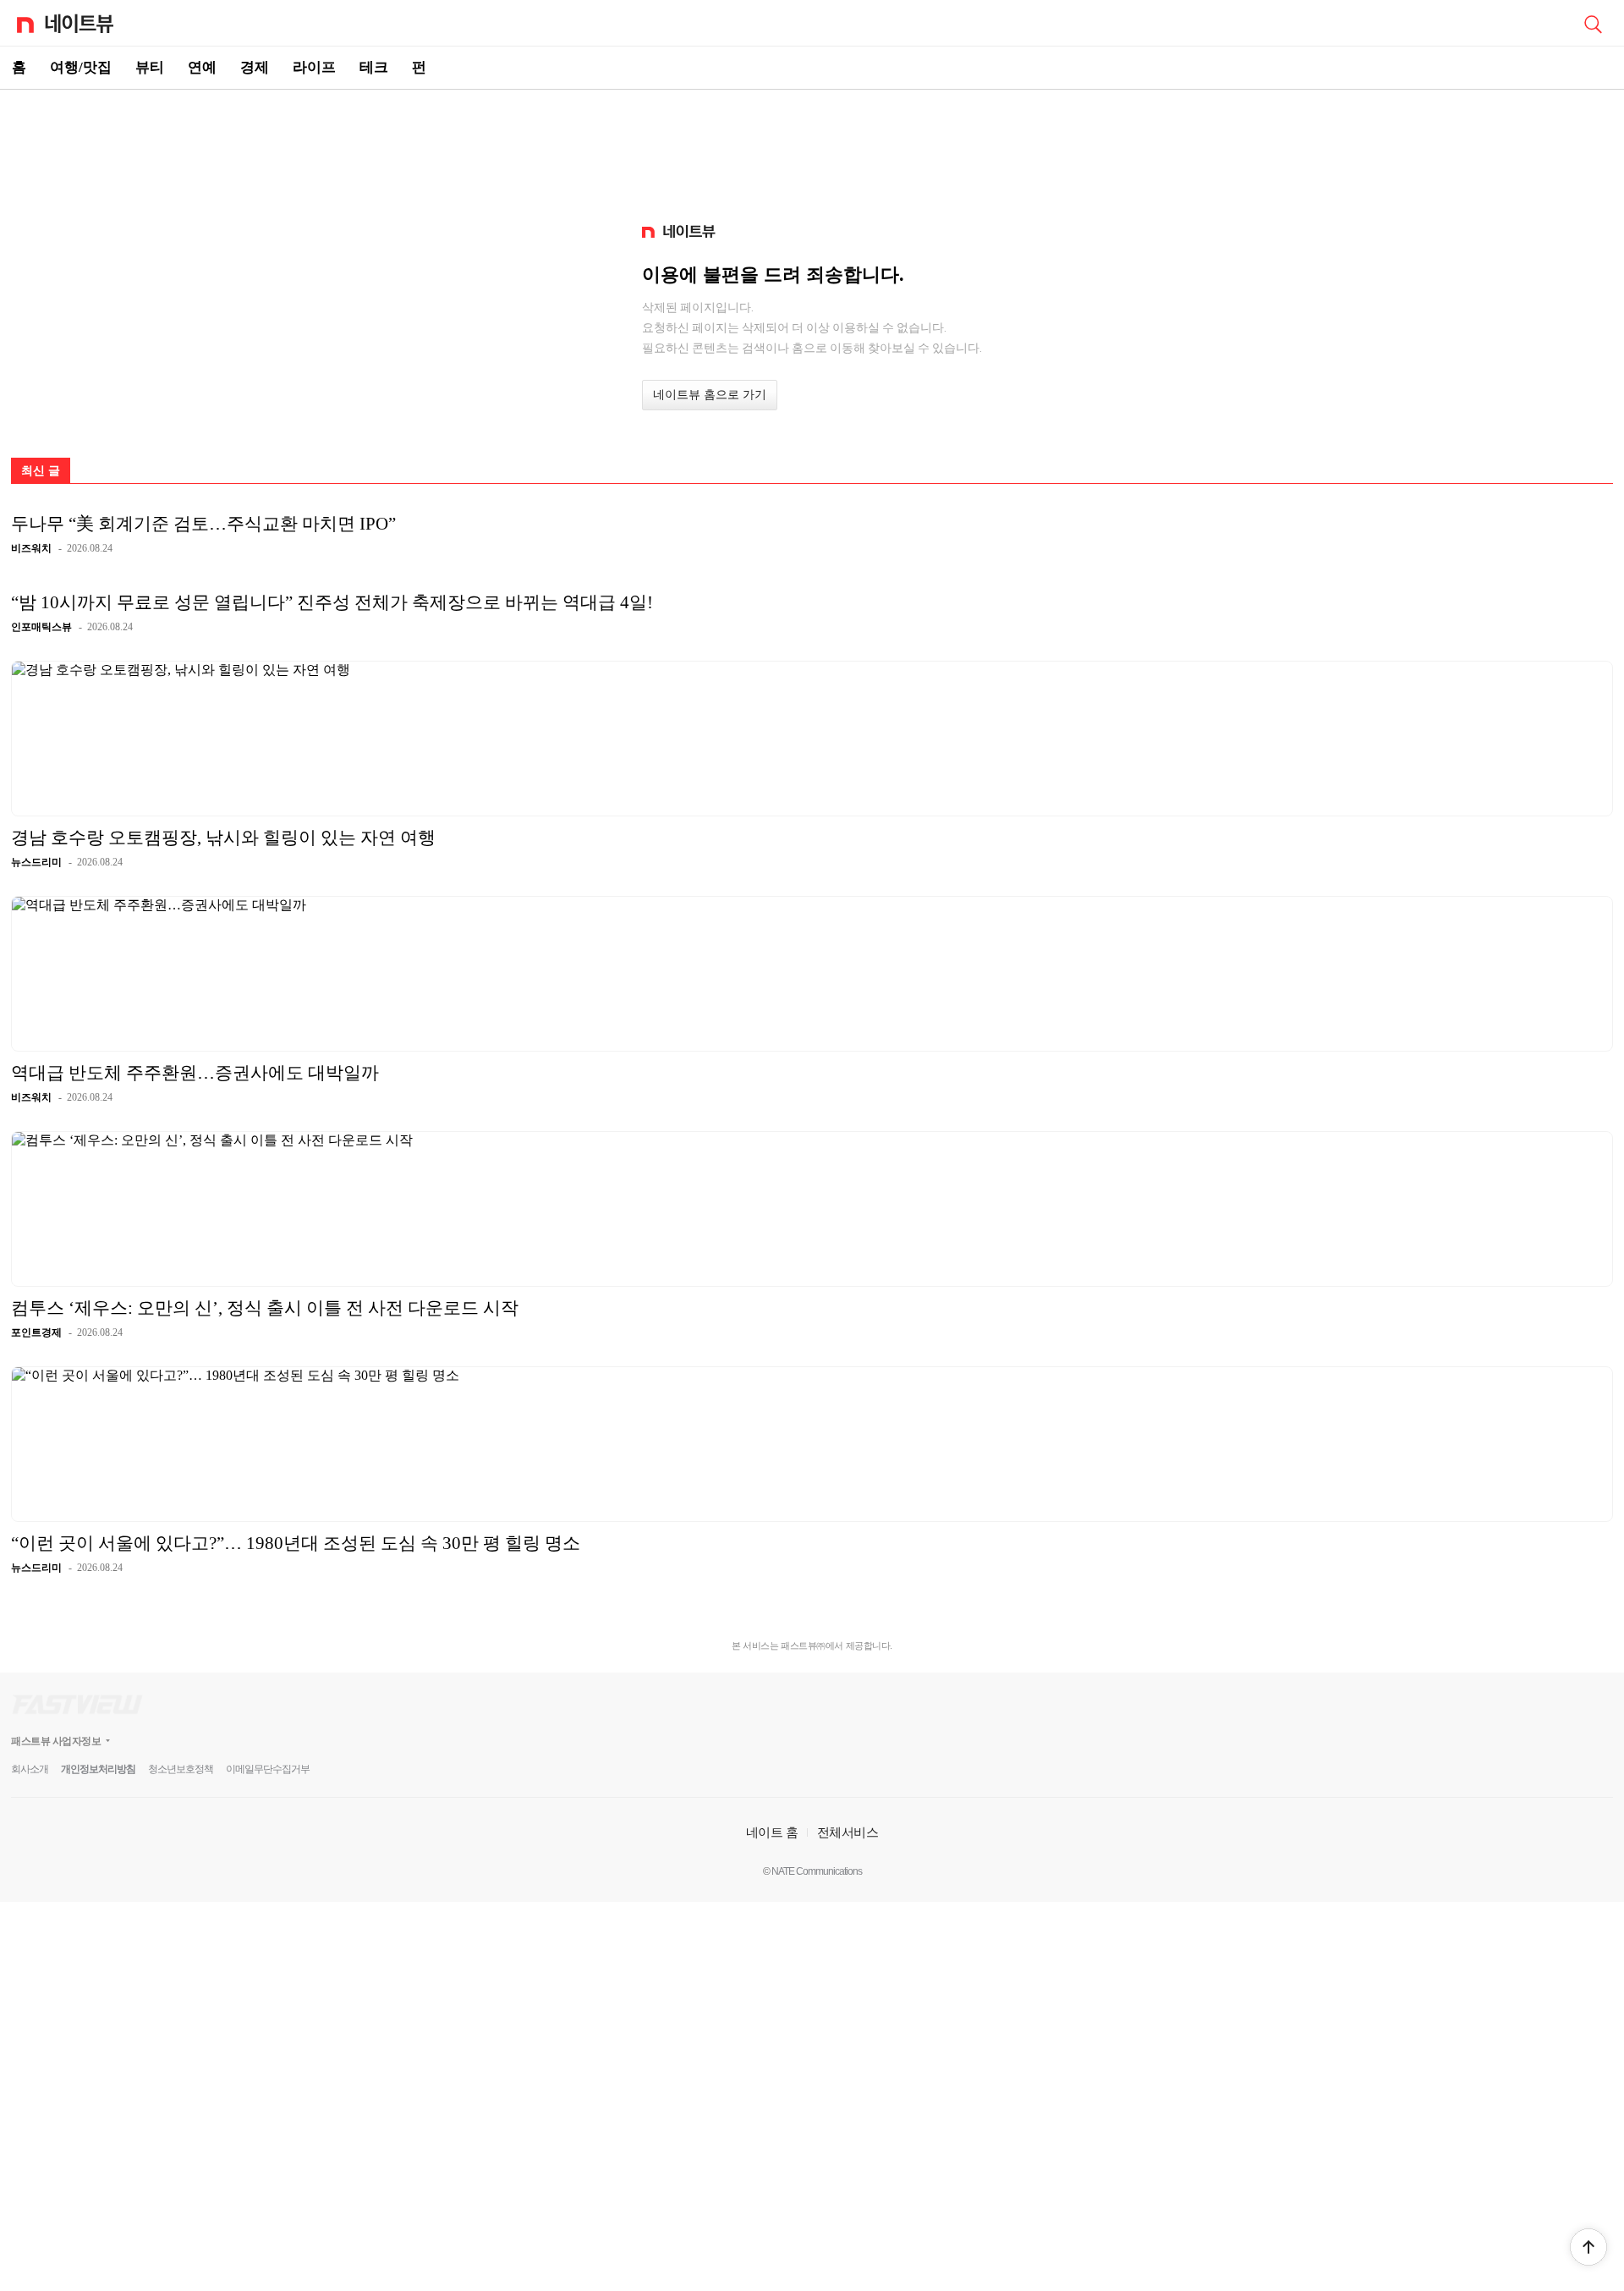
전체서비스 (848, 1832)
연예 (202, 67)
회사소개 (30, 1769)
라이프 (314, 67)
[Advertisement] (812, 149)
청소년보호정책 (181, 1769)
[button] (1588, 2247)
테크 (374, 67)
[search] (1593, 23)
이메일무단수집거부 (268, 1769)
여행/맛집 (81, 67)
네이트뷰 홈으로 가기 (710, 395)
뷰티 (150, 67)
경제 (255, 67)
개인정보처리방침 (98, 1769)
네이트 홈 (772, 1832)
